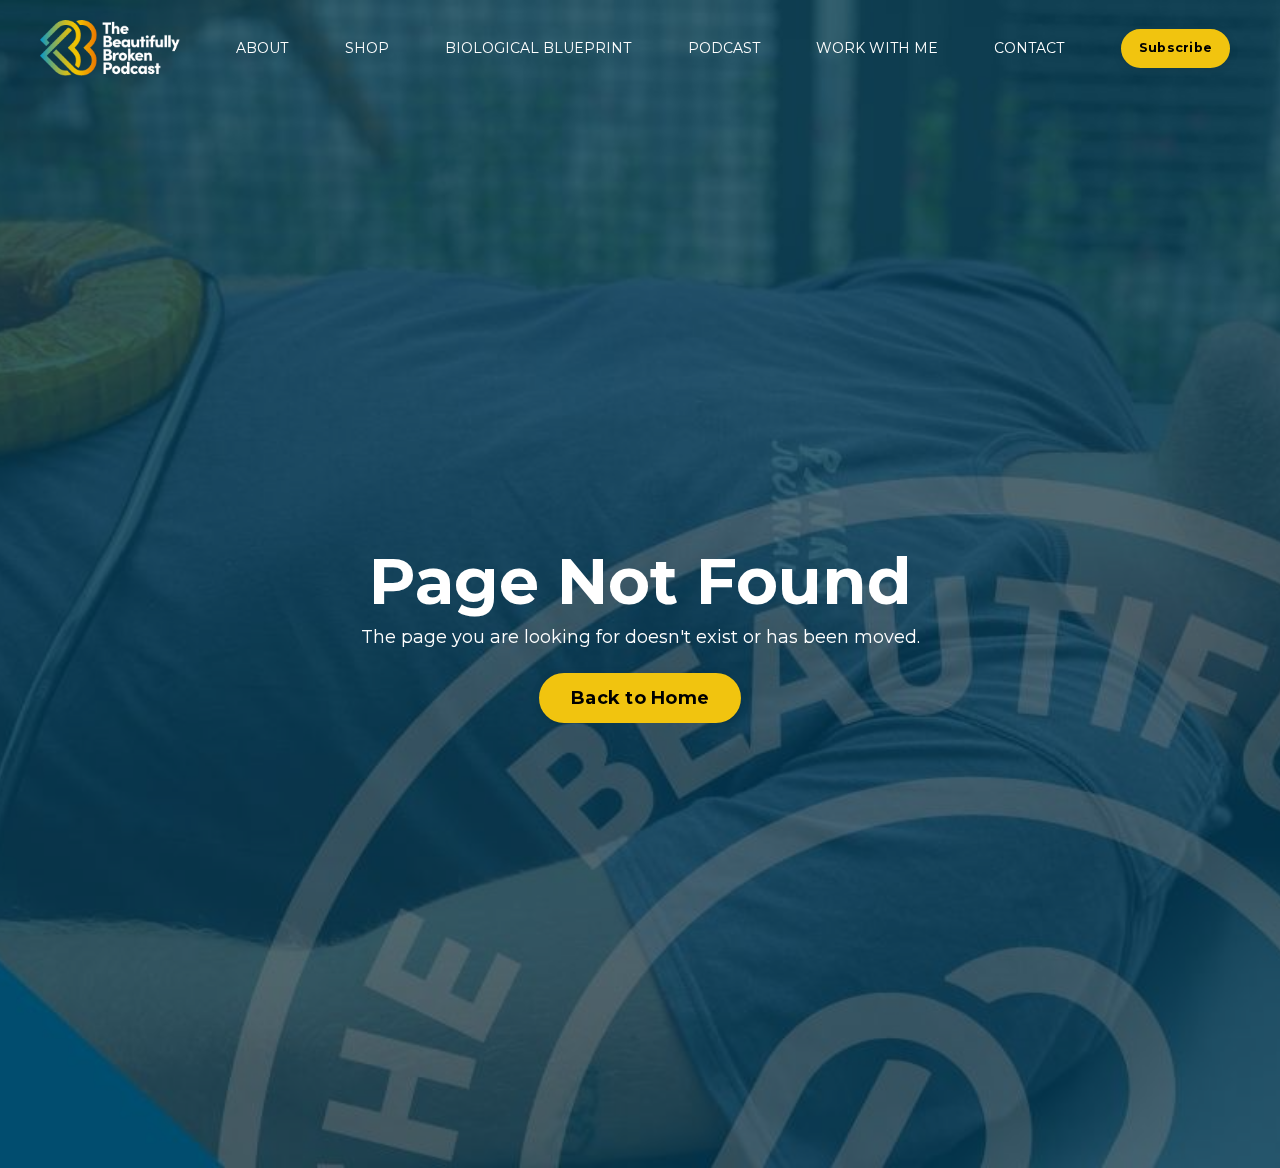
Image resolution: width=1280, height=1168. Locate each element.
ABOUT (262, 48)
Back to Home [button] (640, 698)
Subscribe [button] (1175, 47)
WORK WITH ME (877, 48)
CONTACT (1029, 48)
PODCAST (724, 48)
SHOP (367, 48)
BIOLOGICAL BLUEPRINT (538, 48)
